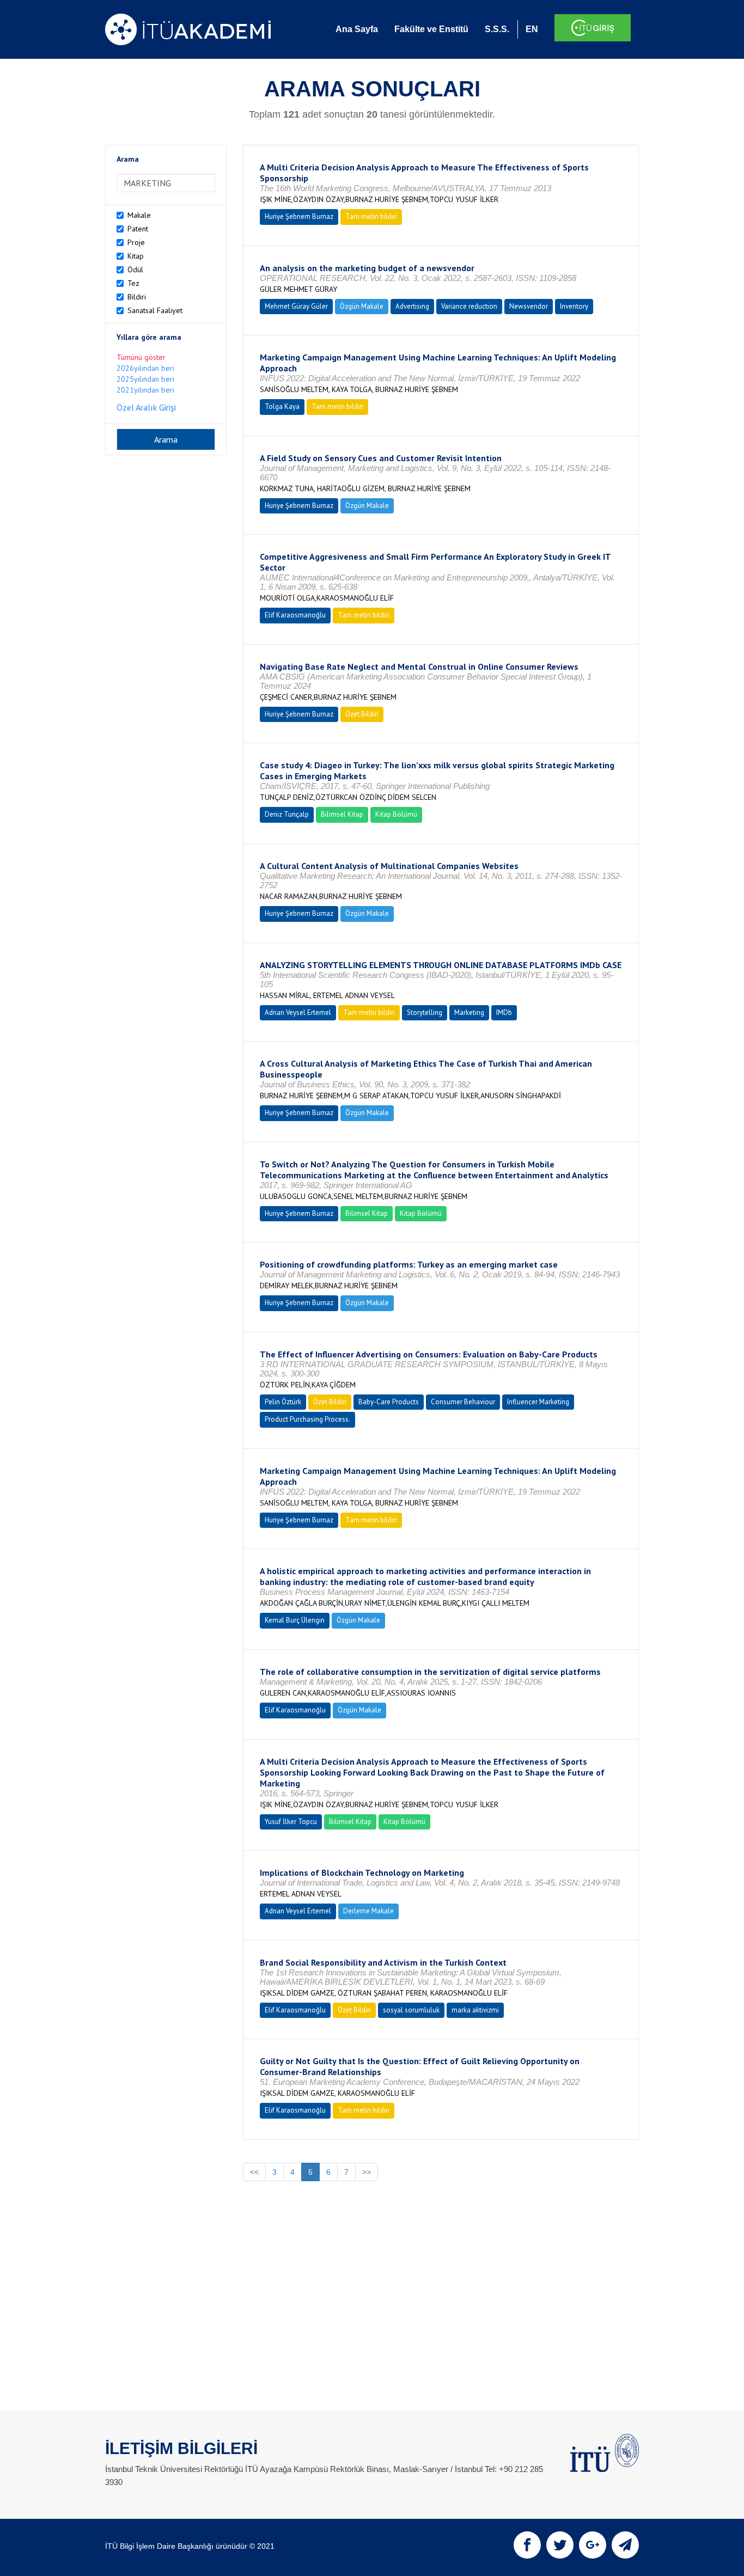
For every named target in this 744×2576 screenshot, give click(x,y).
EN (532, 29)
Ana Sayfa (357, 29)
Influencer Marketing (538, 1402)
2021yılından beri (145, 390)
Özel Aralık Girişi (146, 407)
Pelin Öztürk (283, 1402)
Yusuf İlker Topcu (291, 1822)
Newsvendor (529, 306)
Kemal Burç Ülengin (295, 1620)
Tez (133, 283)
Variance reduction (469, 306)
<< (254, 2172)
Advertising (412, 306)
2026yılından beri (145, 368)
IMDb (504, 1012)
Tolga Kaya (282, 406)
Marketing (469, 1012)
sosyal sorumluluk (411, 2010)
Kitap (136, 256)
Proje (136, 242)
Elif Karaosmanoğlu (295, 615)
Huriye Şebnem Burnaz (299, 216)
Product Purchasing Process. (307, 1419)
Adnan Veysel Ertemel (298, 1012)
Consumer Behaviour (463, 1402)
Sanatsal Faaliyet (155, 310)
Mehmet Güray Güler (296, 306)
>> (367, 2172)
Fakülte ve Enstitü (431, 29)
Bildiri (137, 297)
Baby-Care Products (389, 1402)
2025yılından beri (145, 379)
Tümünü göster (141, 357)
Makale (139, 215)
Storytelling (425, 1012)
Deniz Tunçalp (287, 814)
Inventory (574, 306)
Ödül (135, 270)
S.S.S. (497, 29)
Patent (138, 229)
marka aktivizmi (475, 2010)
